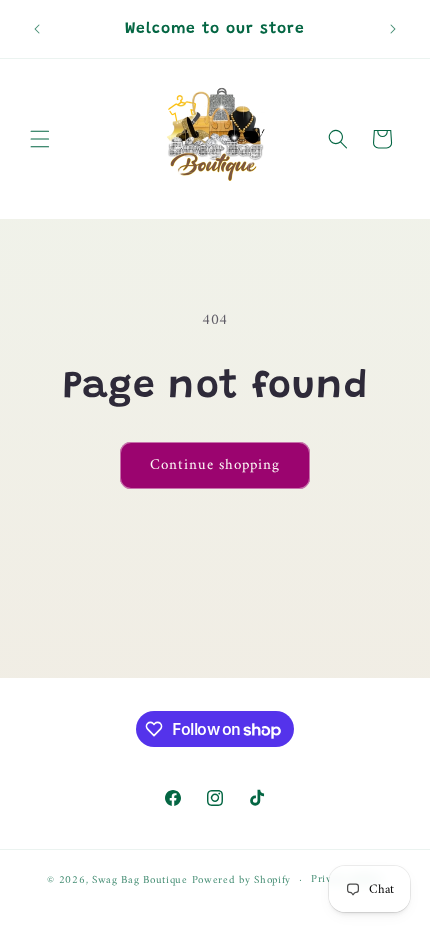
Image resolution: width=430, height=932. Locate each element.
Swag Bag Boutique (140, 880)
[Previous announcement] (37, 29)
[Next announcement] (393, 29)
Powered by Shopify (242, 880)
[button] (40, 139)
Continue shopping (215, 465)
